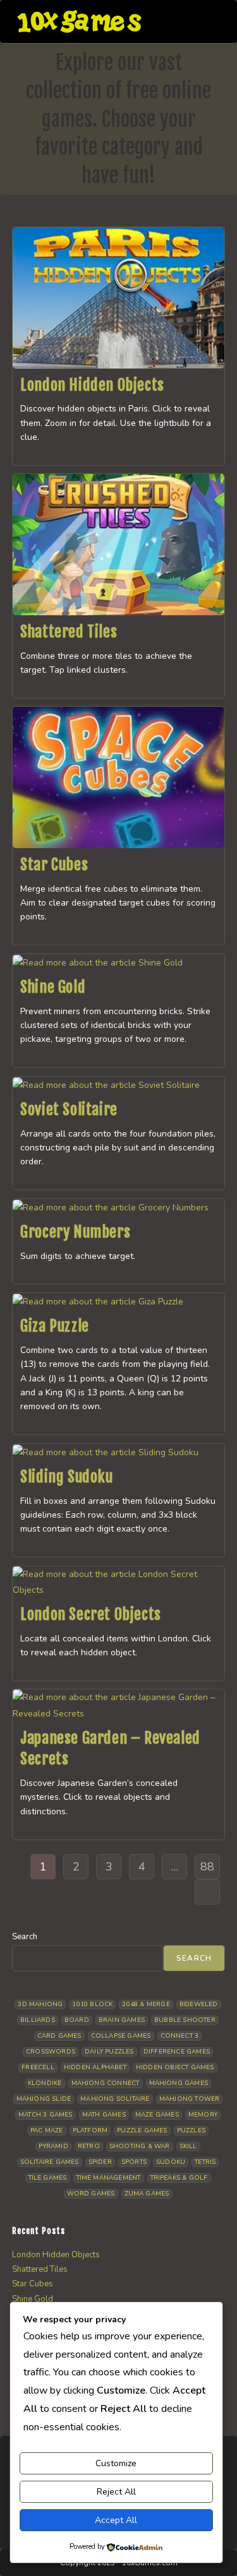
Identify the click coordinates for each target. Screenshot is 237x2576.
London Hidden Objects (92, 385)
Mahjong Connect (106, 2083)
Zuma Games (147, 2194)
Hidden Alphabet (95, 2067)
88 (207, 1867)
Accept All (116, 2520)
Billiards (38, 2020)
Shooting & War (140, 2146)
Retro (89, 2146)
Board (77, 2020)
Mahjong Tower (190, 2099)
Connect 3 (180, 2036)
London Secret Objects (91, 1614)
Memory (203, 2115)
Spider (100, 2162)
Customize (116, 2463)
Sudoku (171, 2162)
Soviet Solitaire (69, 1109)
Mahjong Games (179, 2083)
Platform (90, 2130)
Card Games (59, 2036)
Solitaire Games (50, 2162)
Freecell (38, 2067)
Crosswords (51, 2052)
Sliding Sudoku (66, 1477)
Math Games (104, 2115)
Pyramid (53, 2146)
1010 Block (92, 2004)
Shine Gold (53, 987)
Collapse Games (121, 2036)
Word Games (91, 2194)
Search (25, 1937)
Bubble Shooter (185, 2020)
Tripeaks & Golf (179, 2178)
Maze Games (157, 2115)
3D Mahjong (40, 2004)
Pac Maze (47, 2130)
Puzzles (191, 2130)
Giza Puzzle (55, 1326)
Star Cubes (54, 865)
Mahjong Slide (44, 2099)
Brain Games (122, 2020)
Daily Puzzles (109, 2052)
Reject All (116, 2492)
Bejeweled (199, 2004)
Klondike (45, 2083)
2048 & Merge (146, 2004)
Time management (109, 2178)
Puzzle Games (142, 2130)
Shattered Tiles (69, 632)
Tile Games (48, 2178)
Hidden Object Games (175, 2067)
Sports (134, 2162)
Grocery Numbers (75, 1232)
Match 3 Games (46, 2115)
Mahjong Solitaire (115, 2099)
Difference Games (177, 2052)
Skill (188, 2146)
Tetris (205, 2162)
